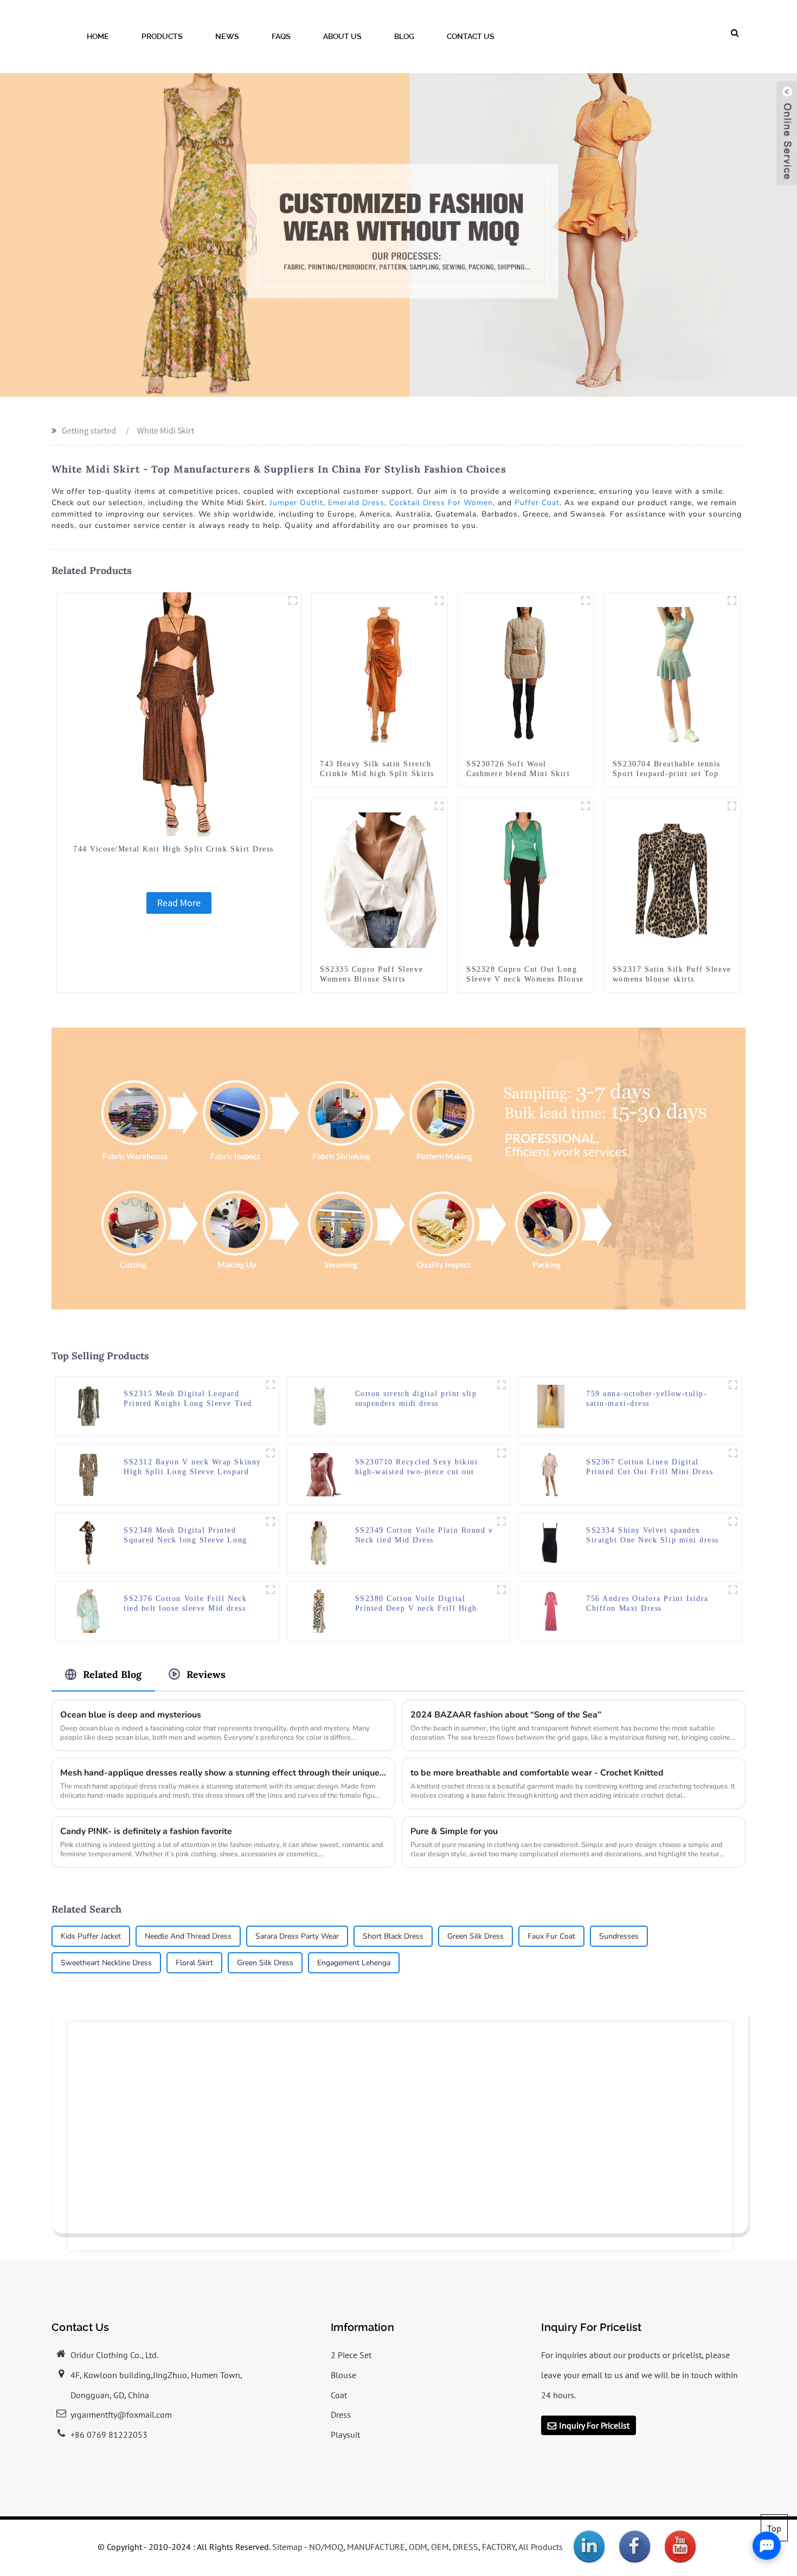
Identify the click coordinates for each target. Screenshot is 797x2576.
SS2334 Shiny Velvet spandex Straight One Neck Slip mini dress (653, 1535)
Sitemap (287, 2547)
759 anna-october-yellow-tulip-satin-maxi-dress (647, 1399)
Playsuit (345, 2435)
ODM (418, 2547)
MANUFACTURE (376, 2547)
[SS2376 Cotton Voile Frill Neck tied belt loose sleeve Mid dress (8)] (271, 1590)
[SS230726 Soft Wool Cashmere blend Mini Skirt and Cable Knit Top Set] (526, 674)
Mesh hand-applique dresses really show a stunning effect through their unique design (223, 1773)
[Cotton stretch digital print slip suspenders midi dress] (320, 1405)
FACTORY (499, 2547)
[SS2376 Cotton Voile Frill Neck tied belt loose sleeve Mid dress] (88, 1610)
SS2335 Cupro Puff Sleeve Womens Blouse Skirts (371, 974)
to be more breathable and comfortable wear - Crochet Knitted (537, 1773)
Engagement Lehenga (354, 1963)
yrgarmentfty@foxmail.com (121, 2414)
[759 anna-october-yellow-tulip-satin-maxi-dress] (551, 1405)
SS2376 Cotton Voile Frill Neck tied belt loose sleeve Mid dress (185, 1603)
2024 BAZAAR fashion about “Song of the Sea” (506, 1715)
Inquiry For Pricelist (594, 2425)
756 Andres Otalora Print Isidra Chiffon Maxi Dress (647, 1603)
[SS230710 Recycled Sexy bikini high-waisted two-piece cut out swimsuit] (320, 1474)
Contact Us (471, 36)
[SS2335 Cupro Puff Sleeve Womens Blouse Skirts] (380, 879)
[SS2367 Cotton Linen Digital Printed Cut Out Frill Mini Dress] (551, 1474)
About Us (342, 36)
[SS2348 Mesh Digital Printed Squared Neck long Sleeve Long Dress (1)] (271, 1521)
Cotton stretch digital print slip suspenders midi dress (416, 1399)
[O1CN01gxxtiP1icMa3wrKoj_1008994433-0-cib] (732, 601)
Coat (339, 2395)
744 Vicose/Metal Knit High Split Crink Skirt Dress (173, 849)
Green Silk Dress (475, 1936)
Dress (341, 2414)
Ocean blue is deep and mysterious (131, 1715)
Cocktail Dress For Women (441, 503)
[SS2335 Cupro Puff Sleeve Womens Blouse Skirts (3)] (439, 806)
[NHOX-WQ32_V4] (439, 601)
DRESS (465, 2547)
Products (162, 36)
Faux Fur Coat (551, 1936)
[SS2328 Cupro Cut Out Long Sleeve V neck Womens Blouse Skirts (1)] (586, 806)
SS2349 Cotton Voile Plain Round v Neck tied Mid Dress (424, 1535)
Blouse (343, 2375)
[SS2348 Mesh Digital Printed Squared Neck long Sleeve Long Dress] (88, 1542)
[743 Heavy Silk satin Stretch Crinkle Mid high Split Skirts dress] (380, 674)
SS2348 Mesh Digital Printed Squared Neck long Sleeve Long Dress (185, 1536)
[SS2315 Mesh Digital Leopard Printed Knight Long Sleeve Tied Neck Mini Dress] (88, 1405)
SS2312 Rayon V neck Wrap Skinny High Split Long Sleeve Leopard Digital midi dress (192, 1467)
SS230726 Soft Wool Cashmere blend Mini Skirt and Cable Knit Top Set (518, 774)
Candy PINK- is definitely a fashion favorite (146, 1831)
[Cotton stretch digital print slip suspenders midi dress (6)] (502, 1385)
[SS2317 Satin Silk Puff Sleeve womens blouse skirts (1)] (732, 806)
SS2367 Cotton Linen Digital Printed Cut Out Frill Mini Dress (650, 1467)
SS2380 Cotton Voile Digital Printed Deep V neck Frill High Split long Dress (416, 1604)
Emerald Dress (356, 503)
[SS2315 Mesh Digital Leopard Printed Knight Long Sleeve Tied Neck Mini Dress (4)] (271, 1385)
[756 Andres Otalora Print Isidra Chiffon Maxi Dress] (551, 1610)
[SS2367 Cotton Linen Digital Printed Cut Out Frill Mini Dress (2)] (733, 1453)
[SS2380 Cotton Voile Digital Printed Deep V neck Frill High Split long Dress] (320, 1610)
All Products (541, 2547)
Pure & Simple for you (454, 1831)
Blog (404, 36)
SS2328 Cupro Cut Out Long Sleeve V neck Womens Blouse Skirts (525, 979)
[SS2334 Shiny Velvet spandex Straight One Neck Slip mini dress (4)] (733, 1521)
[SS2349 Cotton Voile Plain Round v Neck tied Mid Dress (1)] (502, 1521)
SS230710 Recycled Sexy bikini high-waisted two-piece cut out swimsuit (417, 1467)
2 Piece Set (351, 2355)
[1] (733, 1590)
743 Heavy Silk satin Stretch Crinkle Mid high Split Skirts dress (377, 774)
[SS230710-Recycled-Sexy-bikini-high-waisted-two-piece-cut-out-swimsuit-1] (502, 1453)
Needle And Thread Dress (188, 1936)
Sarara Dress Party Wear (297, 1936)
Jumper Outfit (296, 503)
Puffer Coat (537, 503)
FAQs (281, 36)
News (227, 36)
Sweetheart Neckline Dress (106, 1963)
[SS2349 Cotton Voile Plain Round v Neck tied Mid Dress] (320, 1542)
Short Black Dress (393, 1936)
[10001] (586, 601)
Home (98, 36)
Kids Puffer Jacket (91, 1936)
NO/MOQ (326, 2547)
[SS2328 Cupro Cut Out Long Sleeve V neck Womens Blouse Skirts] (526, 879)
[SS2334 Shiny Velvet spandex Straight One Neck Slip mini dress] (551, 1542)
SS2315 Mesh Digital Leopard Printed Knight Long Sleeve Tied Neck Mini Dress (188, 1399)
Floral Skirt (194, 1963)
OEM (440, 2547)
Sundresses (619, 1936)
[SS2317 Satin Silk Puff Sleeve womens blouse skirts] (672, 879)
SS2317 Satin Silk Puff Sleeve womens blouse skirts (672, 974)
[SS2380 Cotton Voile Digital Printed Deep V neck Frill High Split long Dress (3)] (502, 1590)
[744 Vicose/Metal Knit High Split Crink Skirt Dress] (179, 713)
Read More (179, 903)
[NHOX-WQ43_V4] (293, 601)
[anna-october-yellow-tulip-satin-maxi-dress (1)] (733, 1385)
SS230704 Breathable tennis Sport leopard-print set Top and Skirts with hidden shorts (670, 774)
